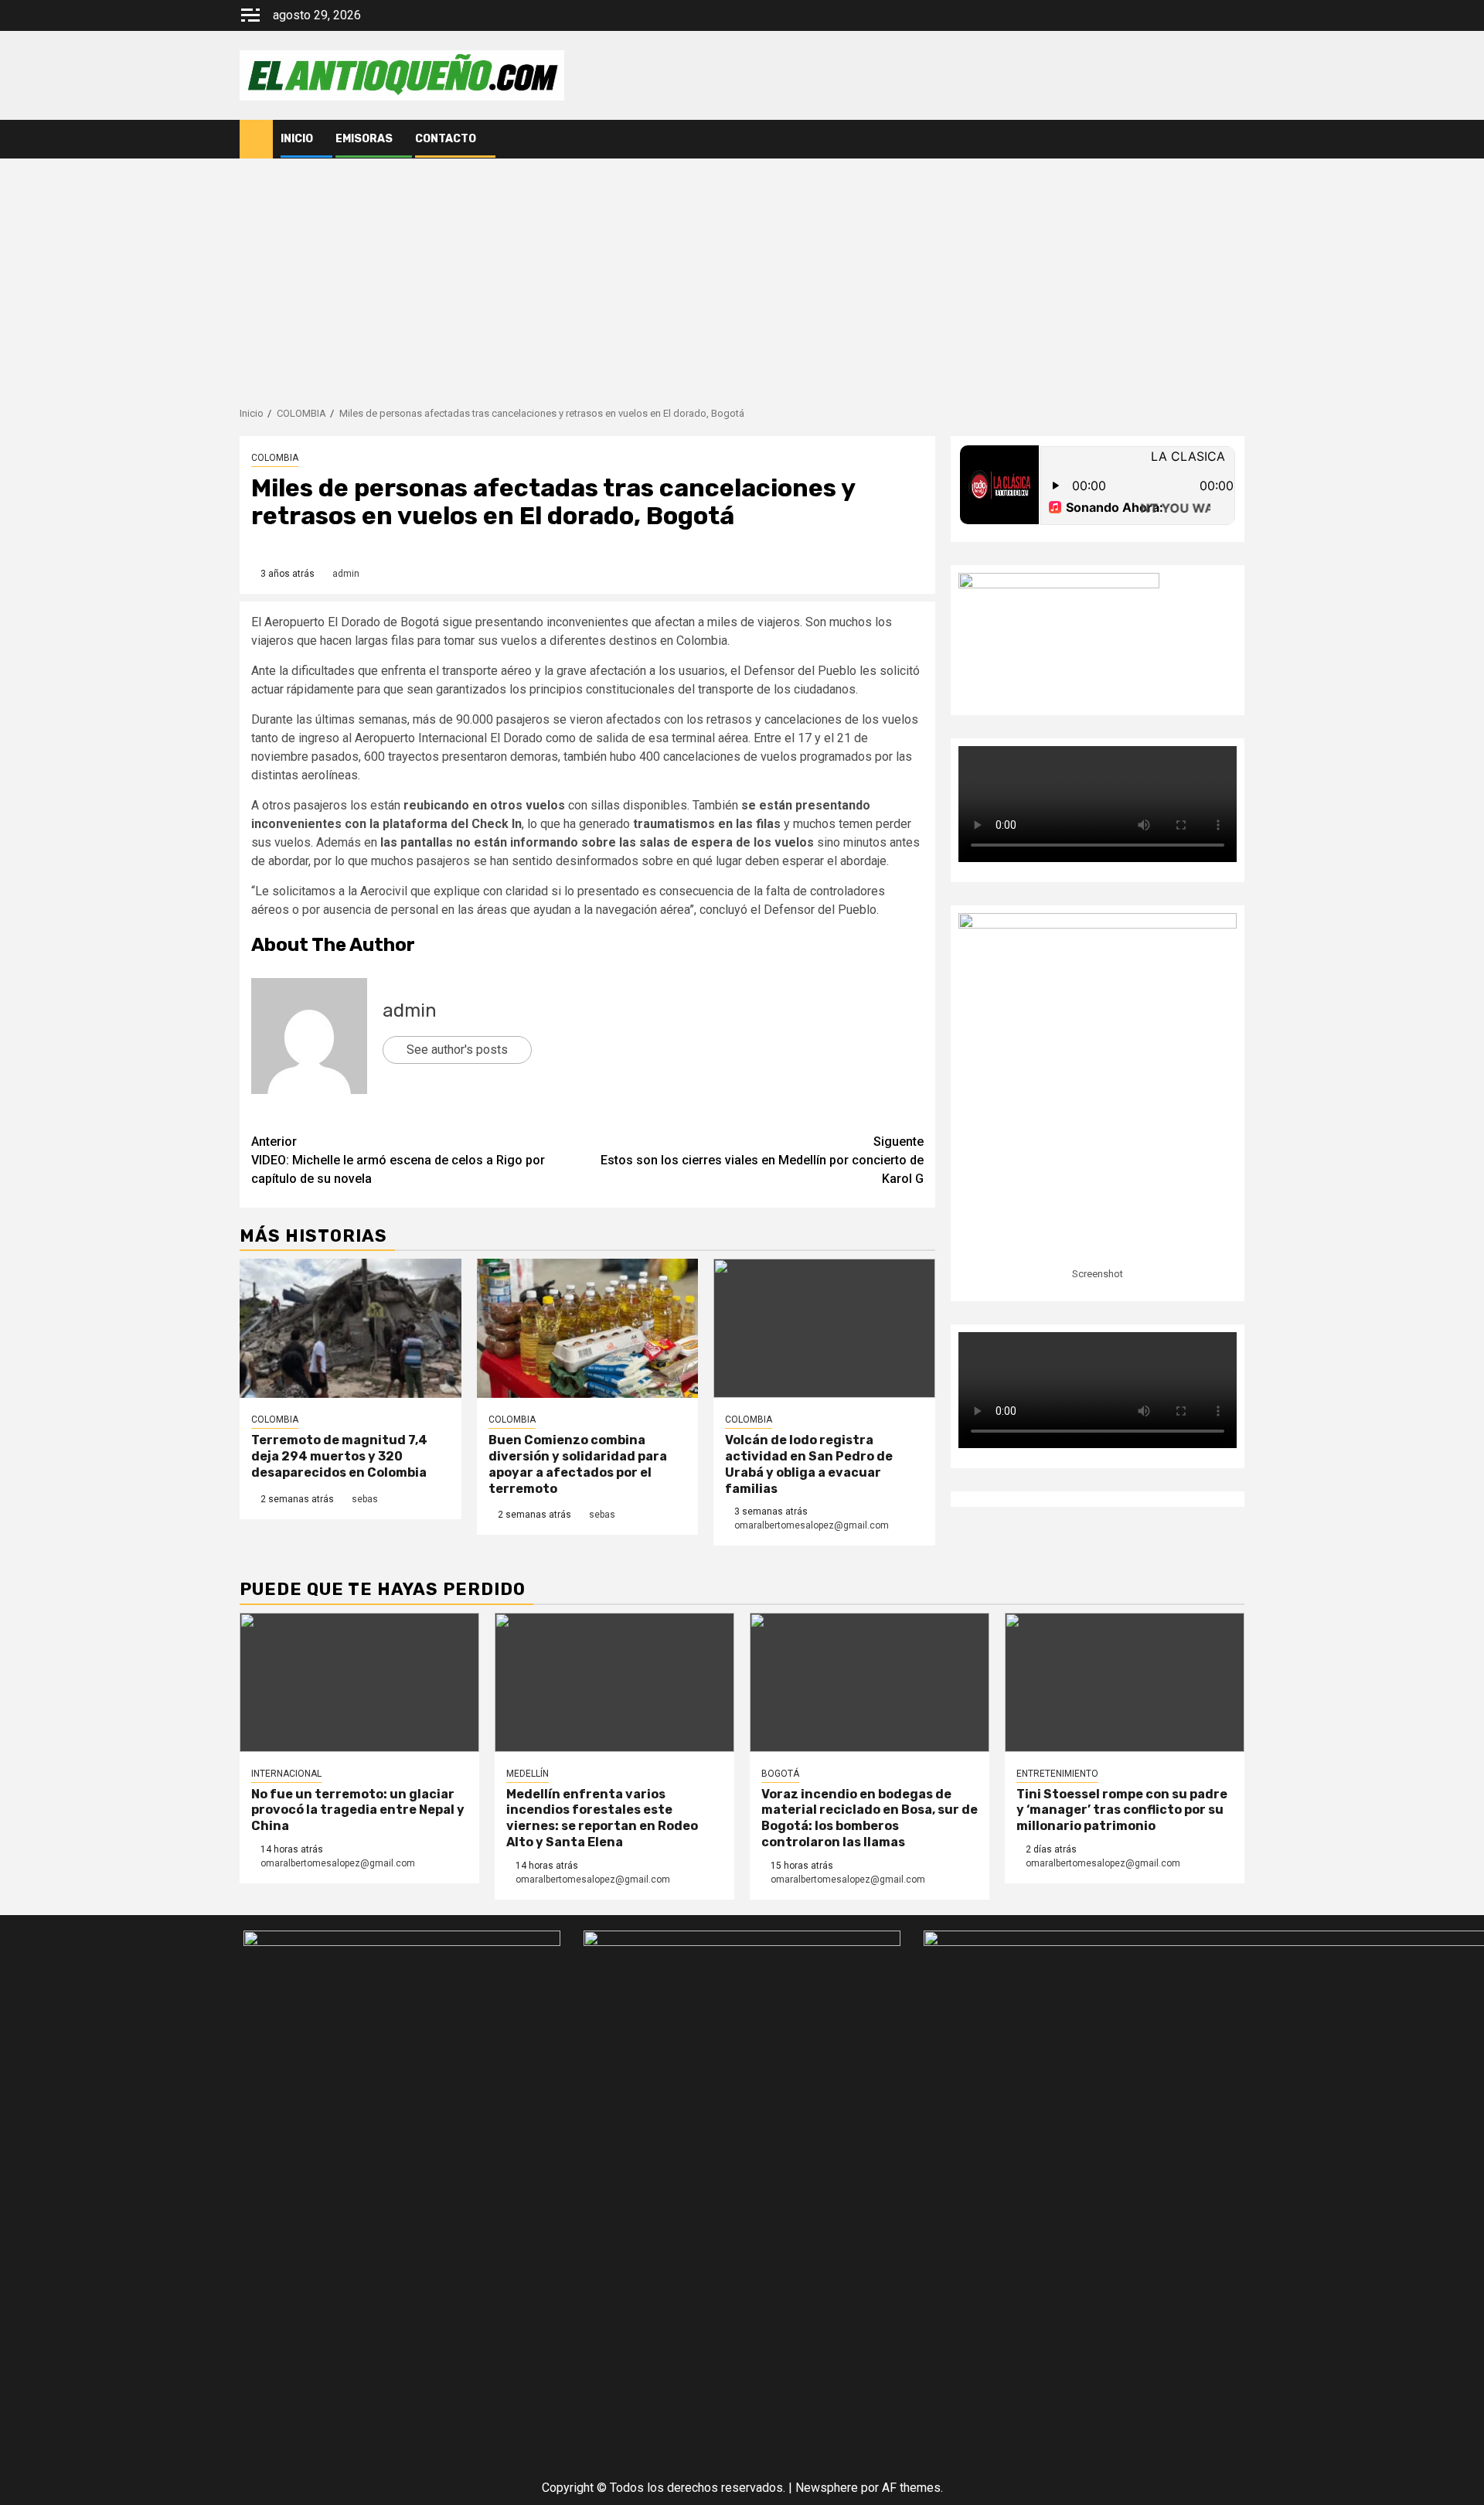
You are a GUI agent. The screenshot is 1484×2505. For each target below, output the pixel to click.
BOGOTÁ (780, 1774)
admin (346, 574)
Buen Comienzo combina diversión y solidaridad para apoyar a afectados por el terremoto (578, 1464)
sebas (365, 1499)
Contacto (446, 139)
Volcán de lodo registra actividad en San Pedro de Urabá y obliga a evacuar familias (809, 1464)
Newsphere (827, 2488)
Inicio (297, 139)
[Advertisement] (742, 274)
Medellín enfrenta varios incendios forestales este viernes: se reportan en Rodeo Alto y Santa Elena (602, 1818)
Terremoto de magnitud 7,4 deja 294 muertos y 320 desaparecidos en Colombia (339, 1456)
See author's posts (457, 1050)
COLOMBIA (275, 458)
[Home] (256, 138)
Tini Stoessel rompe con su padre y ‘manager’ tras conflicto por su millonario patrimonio (1122, 1810)
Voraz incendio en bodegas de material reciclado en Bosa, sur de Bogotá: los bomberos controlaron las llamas (870, 1818)
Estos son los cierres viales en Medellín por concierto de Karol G (762, 1160)
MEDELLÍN (528, 1774)
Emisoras (364, 139)
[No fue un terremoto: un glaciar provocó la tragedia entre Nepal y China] (359, 1682)
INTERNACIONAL (286, 1774)
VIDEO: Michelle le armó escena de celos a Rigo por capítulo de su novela (398, 1160)
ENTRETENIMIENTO (1057, 1774)
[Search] (1233, 139)
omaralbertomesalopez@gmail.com (812, 1525)
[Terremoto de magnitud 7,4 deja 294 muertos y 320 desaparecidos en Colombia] (351, 1328)
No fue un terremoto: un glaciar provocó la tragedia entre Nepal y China (358, 1810)
